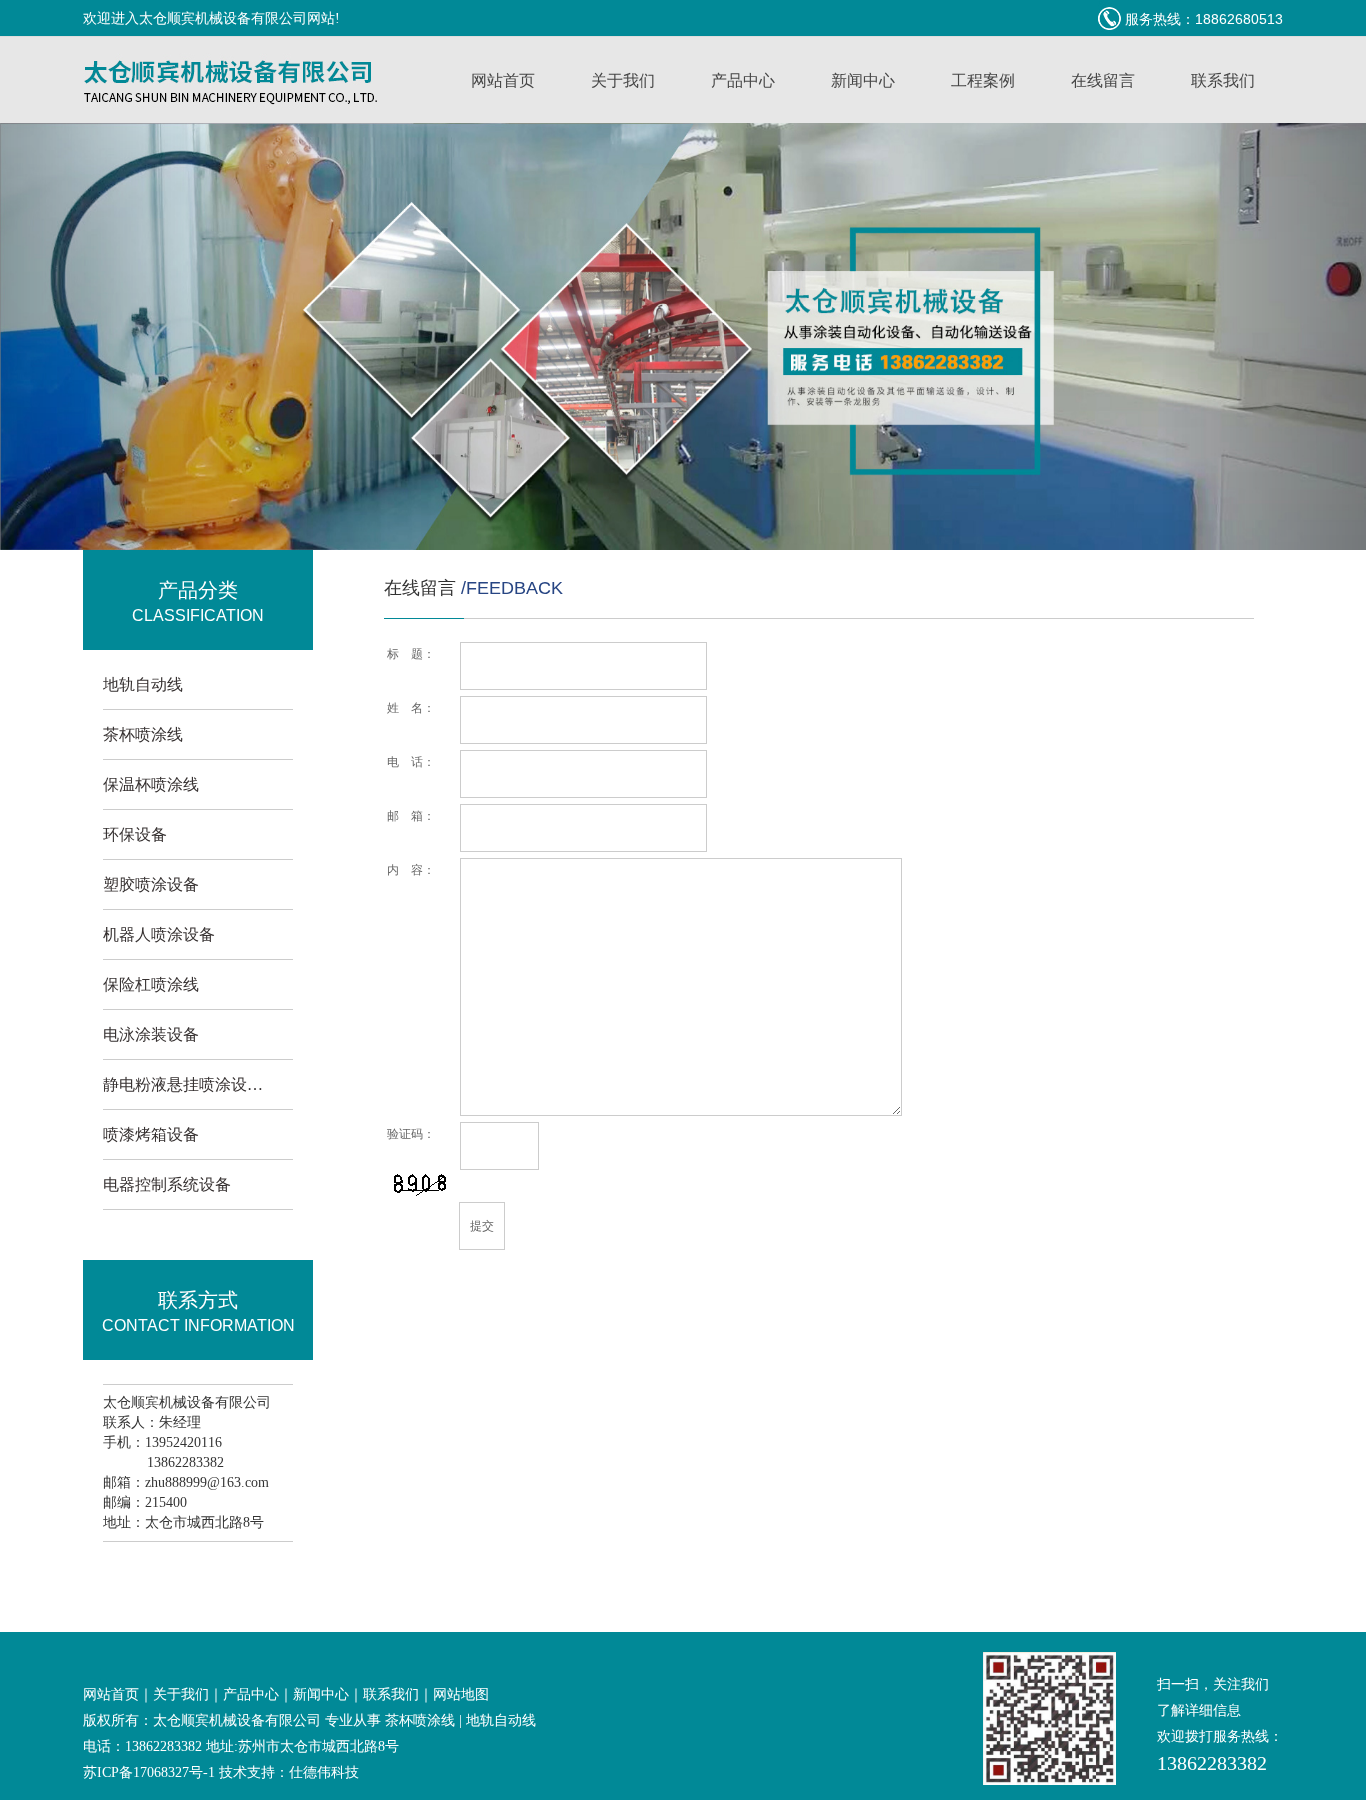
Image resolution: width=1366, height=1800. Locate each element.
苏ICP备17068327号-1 (149, 1772)
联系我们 (1223, 80)
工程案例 (983, 80)
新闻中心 (863, 80)
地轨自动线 (143, 684)
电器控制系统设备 (167, 1184)
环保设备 (135, 834)
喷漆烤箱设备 (151, 1134)
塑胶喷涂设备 (151, 884)
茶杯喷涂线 (143, 734)
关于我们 (623, 80)
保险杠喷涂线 (151, 984)
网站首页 (503, 80)
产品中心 (743, 80)
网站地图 (461, 1694)
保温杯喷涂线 (151, 784)
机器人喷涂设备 (159, 934)
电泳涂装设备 (151, 1034)
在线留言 (1103, 80)
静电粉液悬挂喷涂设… (183, 1084)
